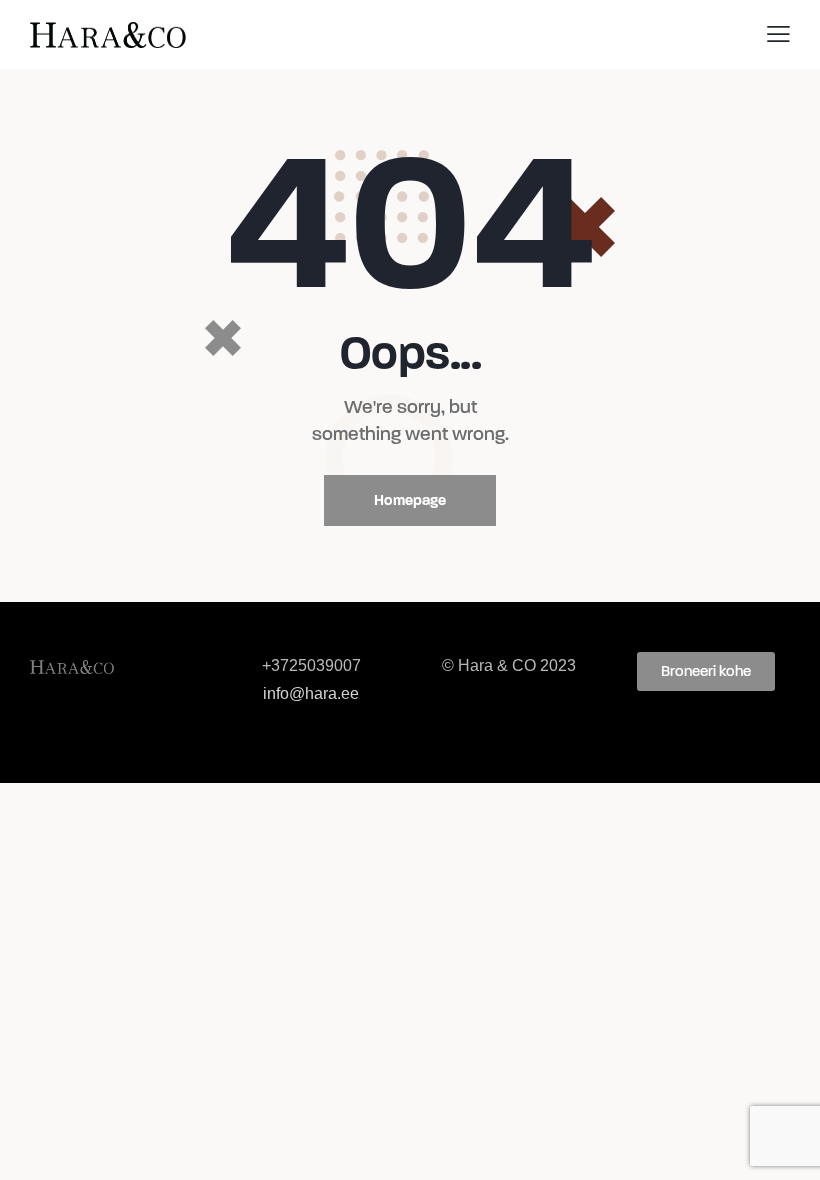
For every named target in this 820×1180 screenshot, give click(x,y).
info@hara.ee (311, 693)
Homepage (410, 500)
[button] (706, 671)
